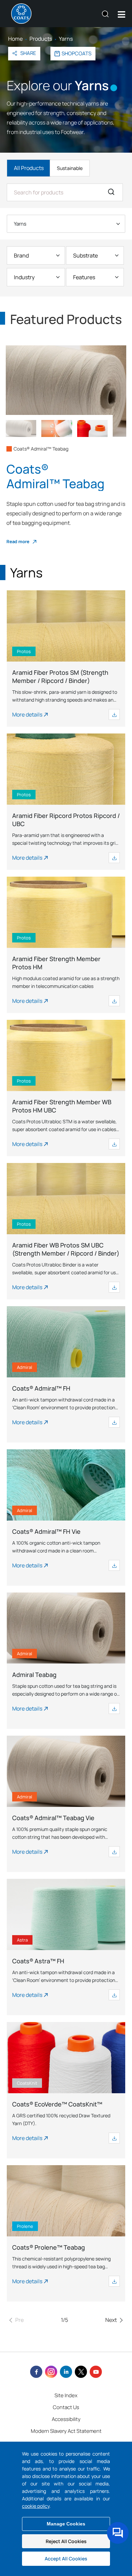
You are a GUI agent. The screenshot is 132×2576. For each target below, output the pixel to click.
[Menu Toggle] (122, 14)
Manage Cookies (66, 2524)
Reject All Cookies (66, 2541)
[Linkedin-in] (66, 2372)
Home (15, 39)
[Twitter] (81, 2372)
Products (41, 39)
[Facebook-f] (36, 2372)
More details (27, 714)
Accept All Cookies (66, 2559)
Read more (18, 541)
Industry (24, 277)
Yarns (20, 224)
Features (84, 277)
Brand (21, 255)
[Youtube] (96, 2372)
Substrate (85, 255)
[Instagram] (51, 2372)
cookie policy (36, 2506)
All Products (29, 168)
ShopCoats (76, 53)
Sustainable (70, 168)
